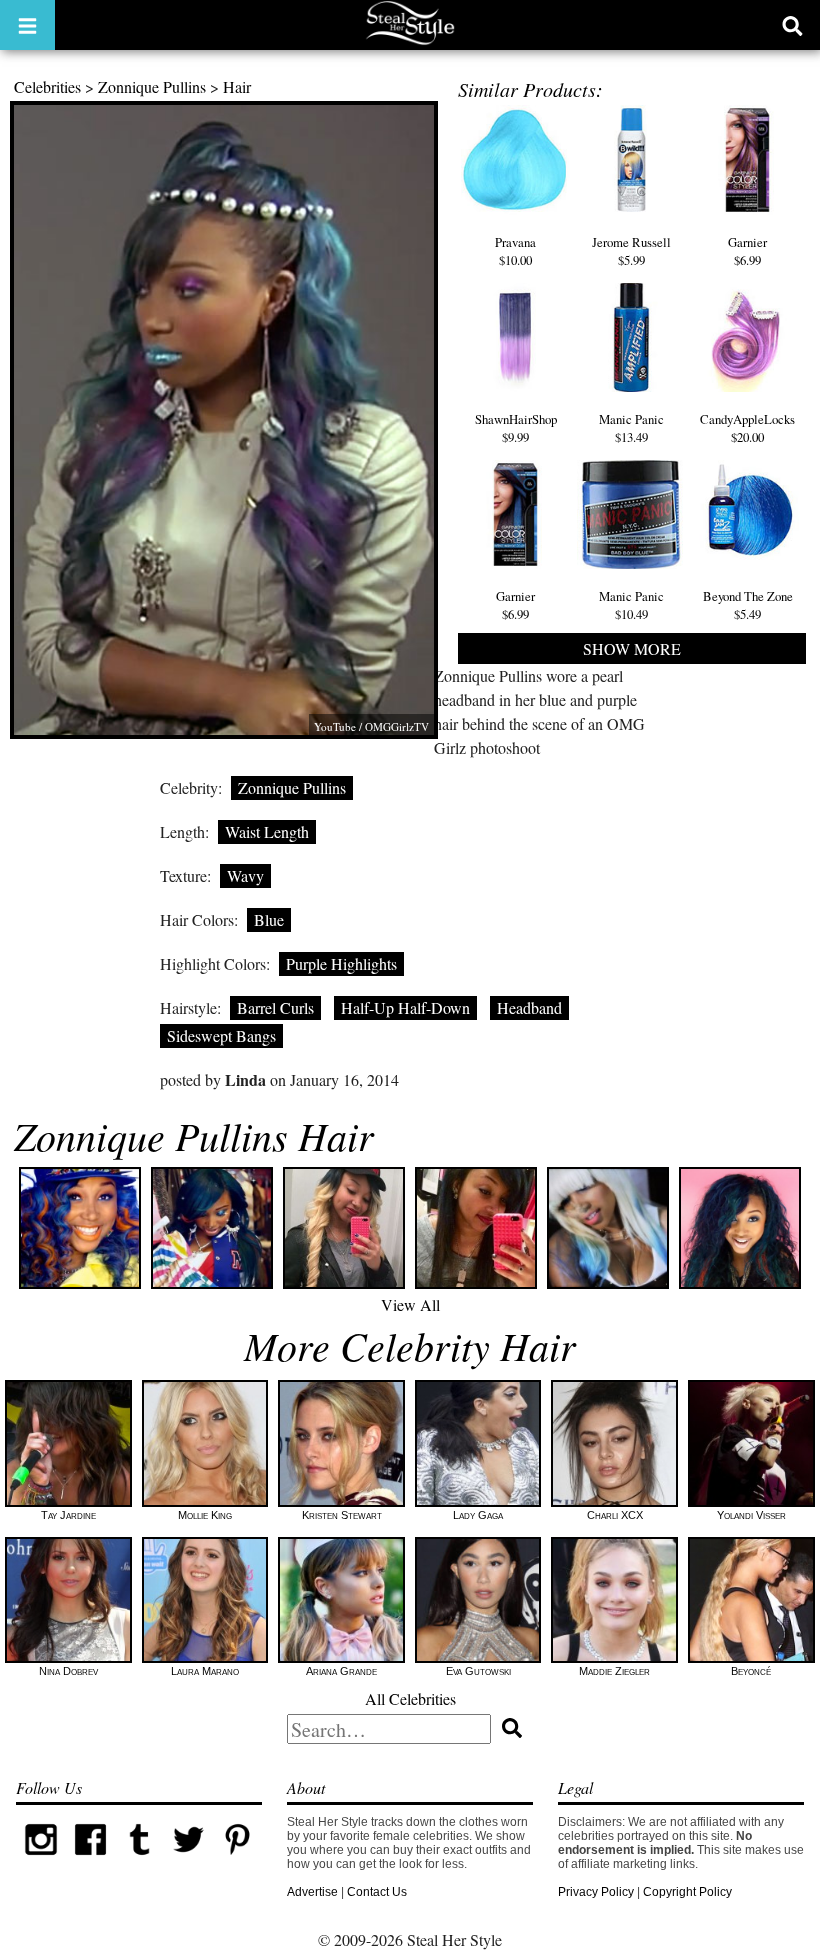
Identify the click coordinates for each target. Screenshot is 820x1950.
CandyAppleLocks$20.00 (747, 428)
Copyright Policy (687, 1892)
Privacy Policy (596, 1892)
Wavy (245, 875)
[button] (27, 25)
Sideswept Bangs (221, 1035)
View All (410, 1304)
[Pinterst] (237, 1860)
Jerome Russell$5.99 (631, 250)
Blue (269, 919)
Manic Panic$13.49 (631, 428)
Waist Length (267, 831)
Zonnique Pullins (152, 86)
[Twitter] (188, 1860)
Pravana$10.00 (515, 250)
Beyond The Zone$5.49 (748, 605)
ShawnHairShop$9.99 (516, 428)
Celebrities (47, 86)
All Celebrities (410, 1698)
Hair (237, 86)
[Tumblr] (139, 1860)
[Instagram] (40, 1860)
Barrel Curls (275, 1007)
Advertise (312, 1892)
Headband (529, 1007)
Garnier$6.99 (747, 250)
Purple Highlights (341, 963)
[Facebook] (90, 1860)
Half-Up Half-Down (405, 1007)
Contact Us (377, 1892)
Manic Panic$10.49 (631, 605)
